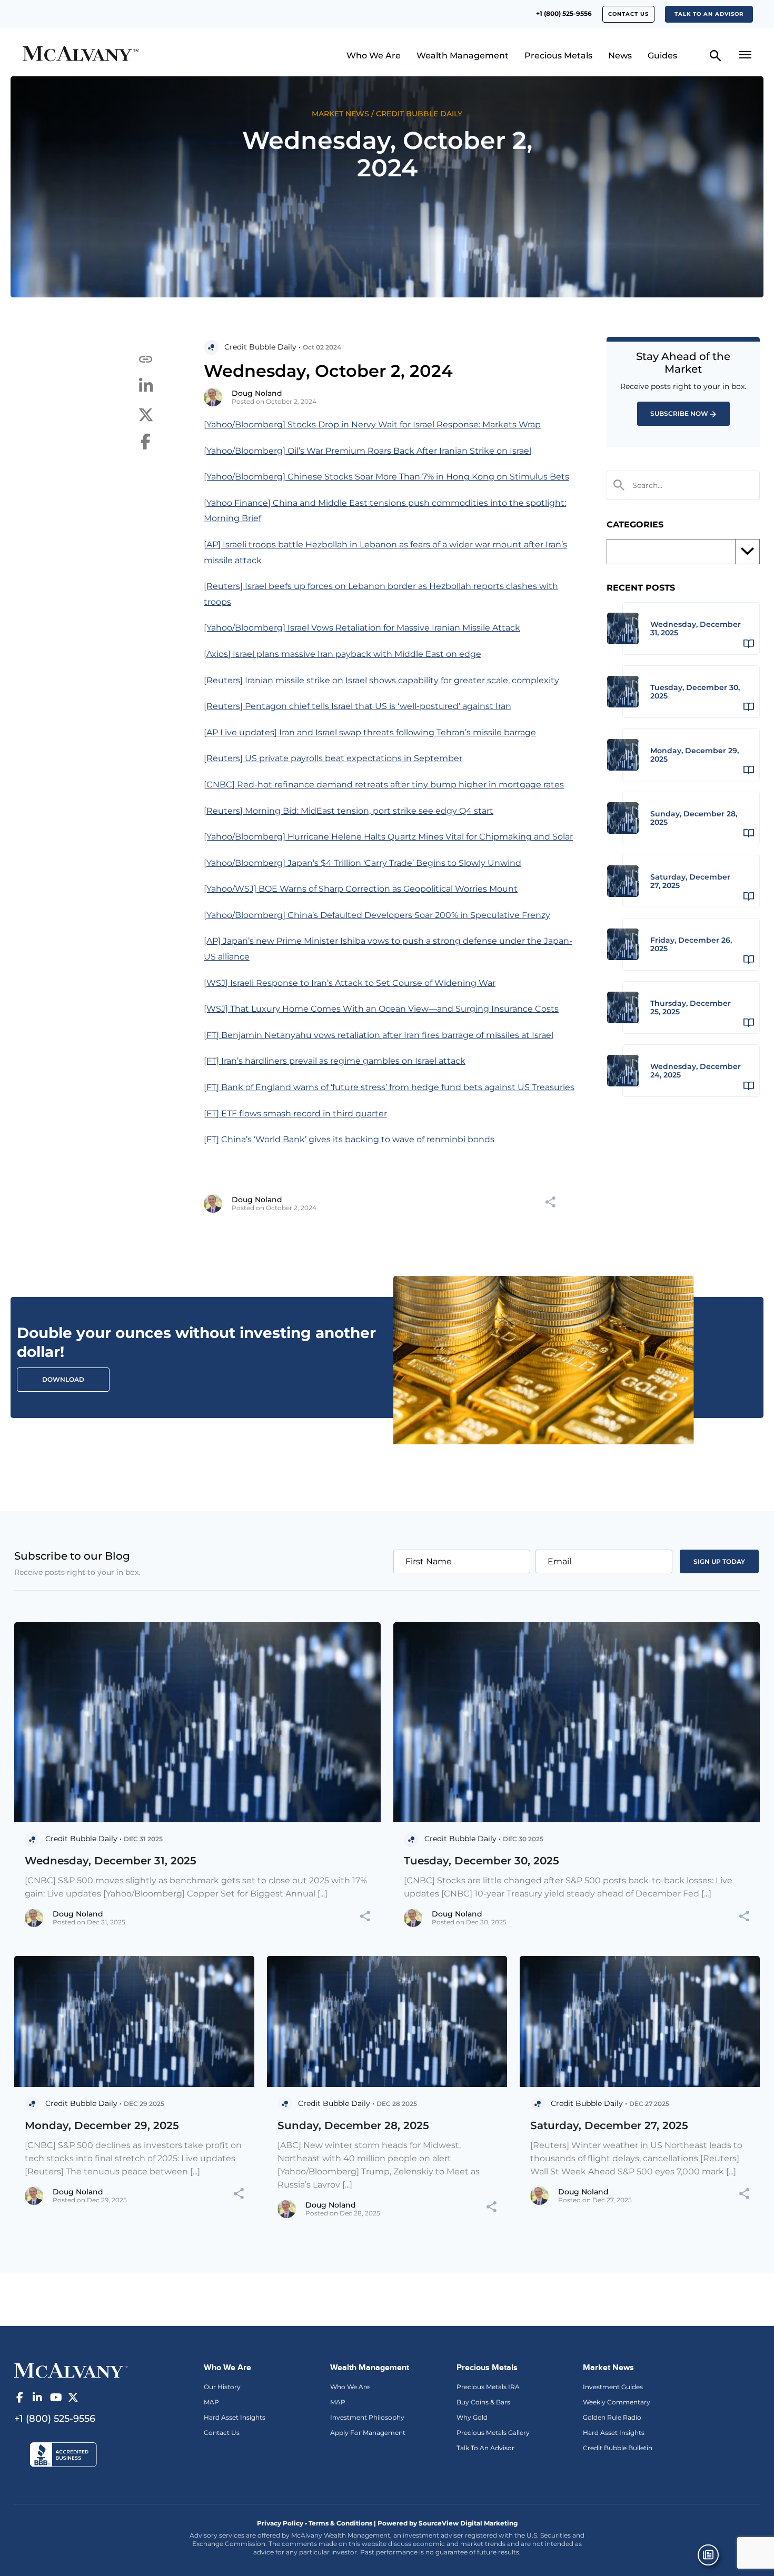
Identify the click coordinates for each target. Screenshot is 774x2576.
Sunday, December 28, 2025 (353, 2125)
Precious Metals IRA (488, 2387)
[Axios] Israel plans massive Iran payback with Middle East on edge (343, 654)
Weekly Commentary (617, 2402)
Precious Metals (558, 56)
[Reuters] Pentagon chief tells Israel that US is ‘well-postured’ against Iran (358, 706)
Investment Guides (613, 2387)
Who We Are (374, 56)
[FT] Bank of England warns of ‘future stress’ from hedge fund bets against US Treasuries (389, 1087)
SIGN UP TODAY (719, 1561)
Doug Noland (257, 393)
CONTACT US (628, 14)
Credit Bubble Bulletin (618, 2448)
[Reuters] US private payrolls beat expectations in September (333, 758)
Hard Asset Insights (235, 2417)
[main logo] (109, 55)
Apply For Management (368, 2433)
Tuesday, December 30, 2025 (482, 1861)
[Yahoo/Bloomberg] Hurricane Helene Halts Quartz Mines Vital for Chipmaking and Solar (388, 837)
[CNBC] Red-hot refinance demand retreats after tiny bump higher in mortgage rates (384, 785)
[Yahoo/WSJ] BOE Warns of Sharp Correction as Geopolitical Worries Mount (361, 889)
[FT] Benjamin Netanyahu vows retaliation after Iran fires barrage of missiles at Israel (379, 1035)
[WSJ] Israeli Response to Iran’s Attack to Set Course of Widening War (350, 983)
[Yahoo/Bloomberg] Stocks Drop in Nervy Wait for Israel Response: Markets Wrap (372, 425)
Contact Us (222, 2433)
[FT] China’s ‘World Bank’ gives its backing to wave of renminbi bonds (349, 1139)
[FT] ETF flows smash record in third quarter (295, 1114)
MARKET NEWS (340, 114)
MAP (211, 2402)
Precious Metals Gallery (493, 2433)
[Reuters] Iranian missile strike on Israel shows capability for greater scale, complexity (381, 680)
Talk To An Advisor (485, 2448)
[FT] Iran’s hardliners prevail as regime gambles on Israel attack (335, 1061)
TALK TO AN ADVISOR (709, 14)
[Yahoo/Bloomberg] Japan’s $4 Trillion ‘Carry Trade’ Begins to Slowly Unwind (363, 863)
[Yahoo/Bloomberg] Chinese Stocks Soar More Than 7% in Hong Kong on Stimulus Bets (386, 477)
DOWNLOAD (63, 1379)
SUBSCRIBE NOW (679, 413)
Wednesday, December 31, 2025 (111, 1861)
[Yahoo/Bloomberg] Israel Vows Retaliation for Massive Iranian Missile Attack (362, 628)
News (620, 56)
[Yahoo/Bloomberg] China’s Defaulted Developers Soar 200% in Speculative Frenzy (377, 915)
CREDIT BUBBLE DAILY (419, 114)
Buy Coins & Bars (483, 2402)
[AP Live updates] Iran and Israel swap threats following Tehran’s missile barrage (370, 732)
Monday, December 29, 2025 (102, 2125)
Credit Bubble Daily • (262, 347)
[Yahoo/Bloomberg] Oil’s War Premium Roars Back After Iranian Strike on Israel (368, 451)
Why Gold (472, 2417)
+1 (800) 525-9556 (564, 13)
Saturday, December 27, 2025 (609, 2125)
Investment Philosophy (367, 2417)
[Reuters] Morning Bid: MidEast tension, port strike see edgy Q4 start (349, 811)
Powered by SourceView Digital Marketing (448, 2523)
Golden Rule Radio (612, 2417)
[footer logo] (71, 2370)
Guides (662, 56)
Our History (222, 2387)
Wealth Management (463, 56)
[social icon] (19, 2398)
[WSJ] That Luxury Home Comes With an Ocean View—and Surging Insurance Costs (381, 1009)
